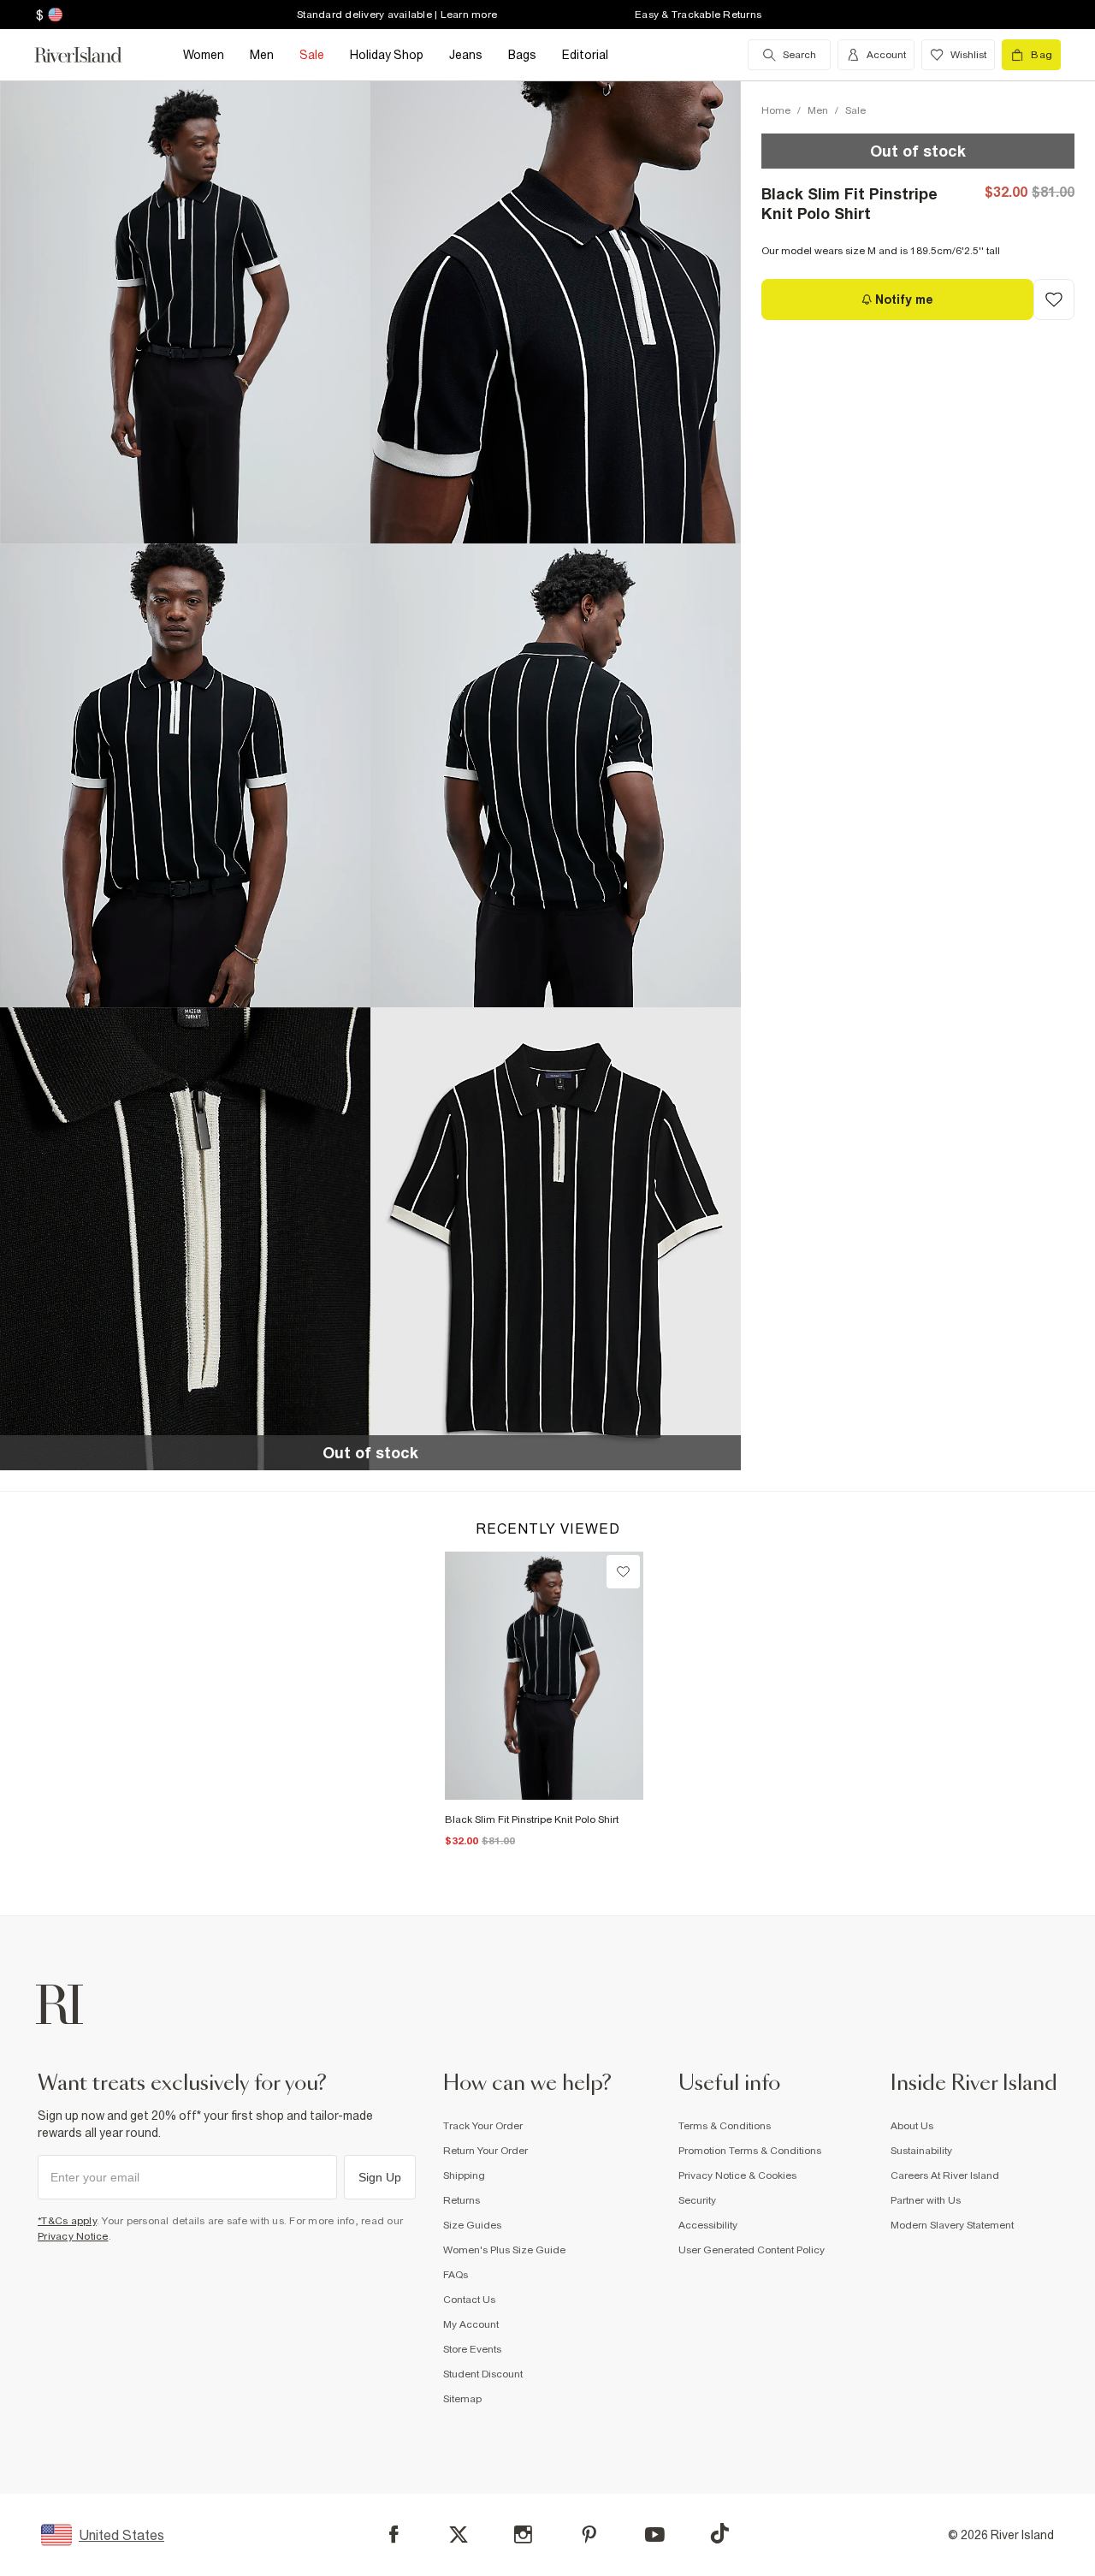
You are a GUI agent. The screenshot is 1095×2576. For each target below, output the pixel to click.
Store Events (472, 2349)
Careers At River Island (945, 2175)
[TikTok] (719, 2533)
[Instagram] (523, 2534)
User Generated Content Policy (752, 2250)
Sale (855, 110)
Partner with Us (926, 2200)
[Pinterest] (589, 2534)
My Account (471, 2324)
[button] (185, 312)
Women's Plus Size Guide (504, 2250)
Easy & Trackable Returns (698, 15)
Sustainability (921, 2151)
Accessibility (708, 2225)
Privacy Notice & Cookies (737, 2175)
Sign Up (380, 2177)
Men (818, 110)
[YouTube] (655, 2534)
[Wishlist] (623, 1572)
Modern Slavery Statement (952, 2225)
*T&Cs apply (67, 2221)
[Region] (53, 15)
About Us (912, 2126)
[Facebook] (394, 2534)
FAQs (456, 2275)
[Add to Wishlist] (1054, 300)
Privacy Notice (73, 2236)
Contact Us (469, 2300)
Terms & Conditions (725, 2126)
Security (697, 2200)
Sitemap (462, 2399)
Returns (462, 2200)
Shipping (464, 2175)
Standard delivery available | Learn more (397, 15)
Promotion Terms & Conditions (750, 2151)
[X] (459, 2535)
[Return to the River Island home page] (91, 55)
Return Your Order (485, 2151)
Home (776, 110)
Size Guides (472, 2225)
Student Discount (483, 2374)
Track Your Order (483, 2126)
